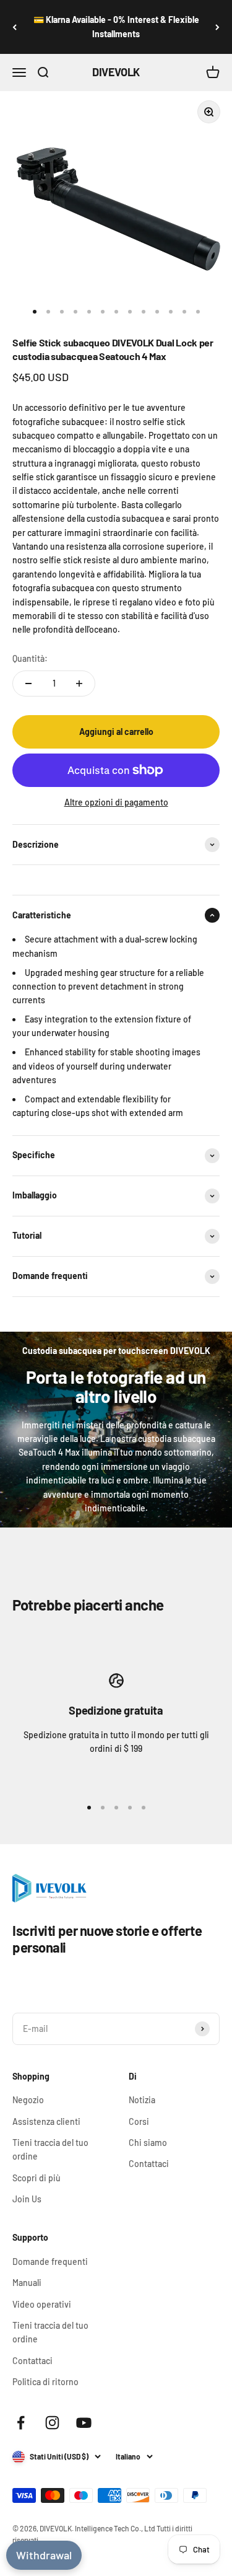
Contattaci (149, 2164)
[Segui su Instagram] (52, 2423)
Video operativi (42, 2304)
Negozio (28, 2100)
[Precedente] (15, 27)
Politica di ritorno (45, 2382)
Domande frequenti (50, 2262)
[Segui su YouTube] (84, 2423)
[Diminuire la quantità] (28, 684)
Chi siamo (148, 2143)
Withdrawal (44, 2555)
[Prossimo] (217, 27)
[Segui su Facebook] (21, 2423)
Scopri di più (37, 2178)
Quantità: (30, 658)
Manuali (27, 2283)
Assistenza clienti (46, 2121)
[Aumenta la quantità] (79, 684)
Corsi (139, 2121)
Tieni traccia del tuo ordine (50, 2149)
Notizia (142, 2100)
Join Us (27, 2199)
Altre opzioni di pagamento (116, 802)
